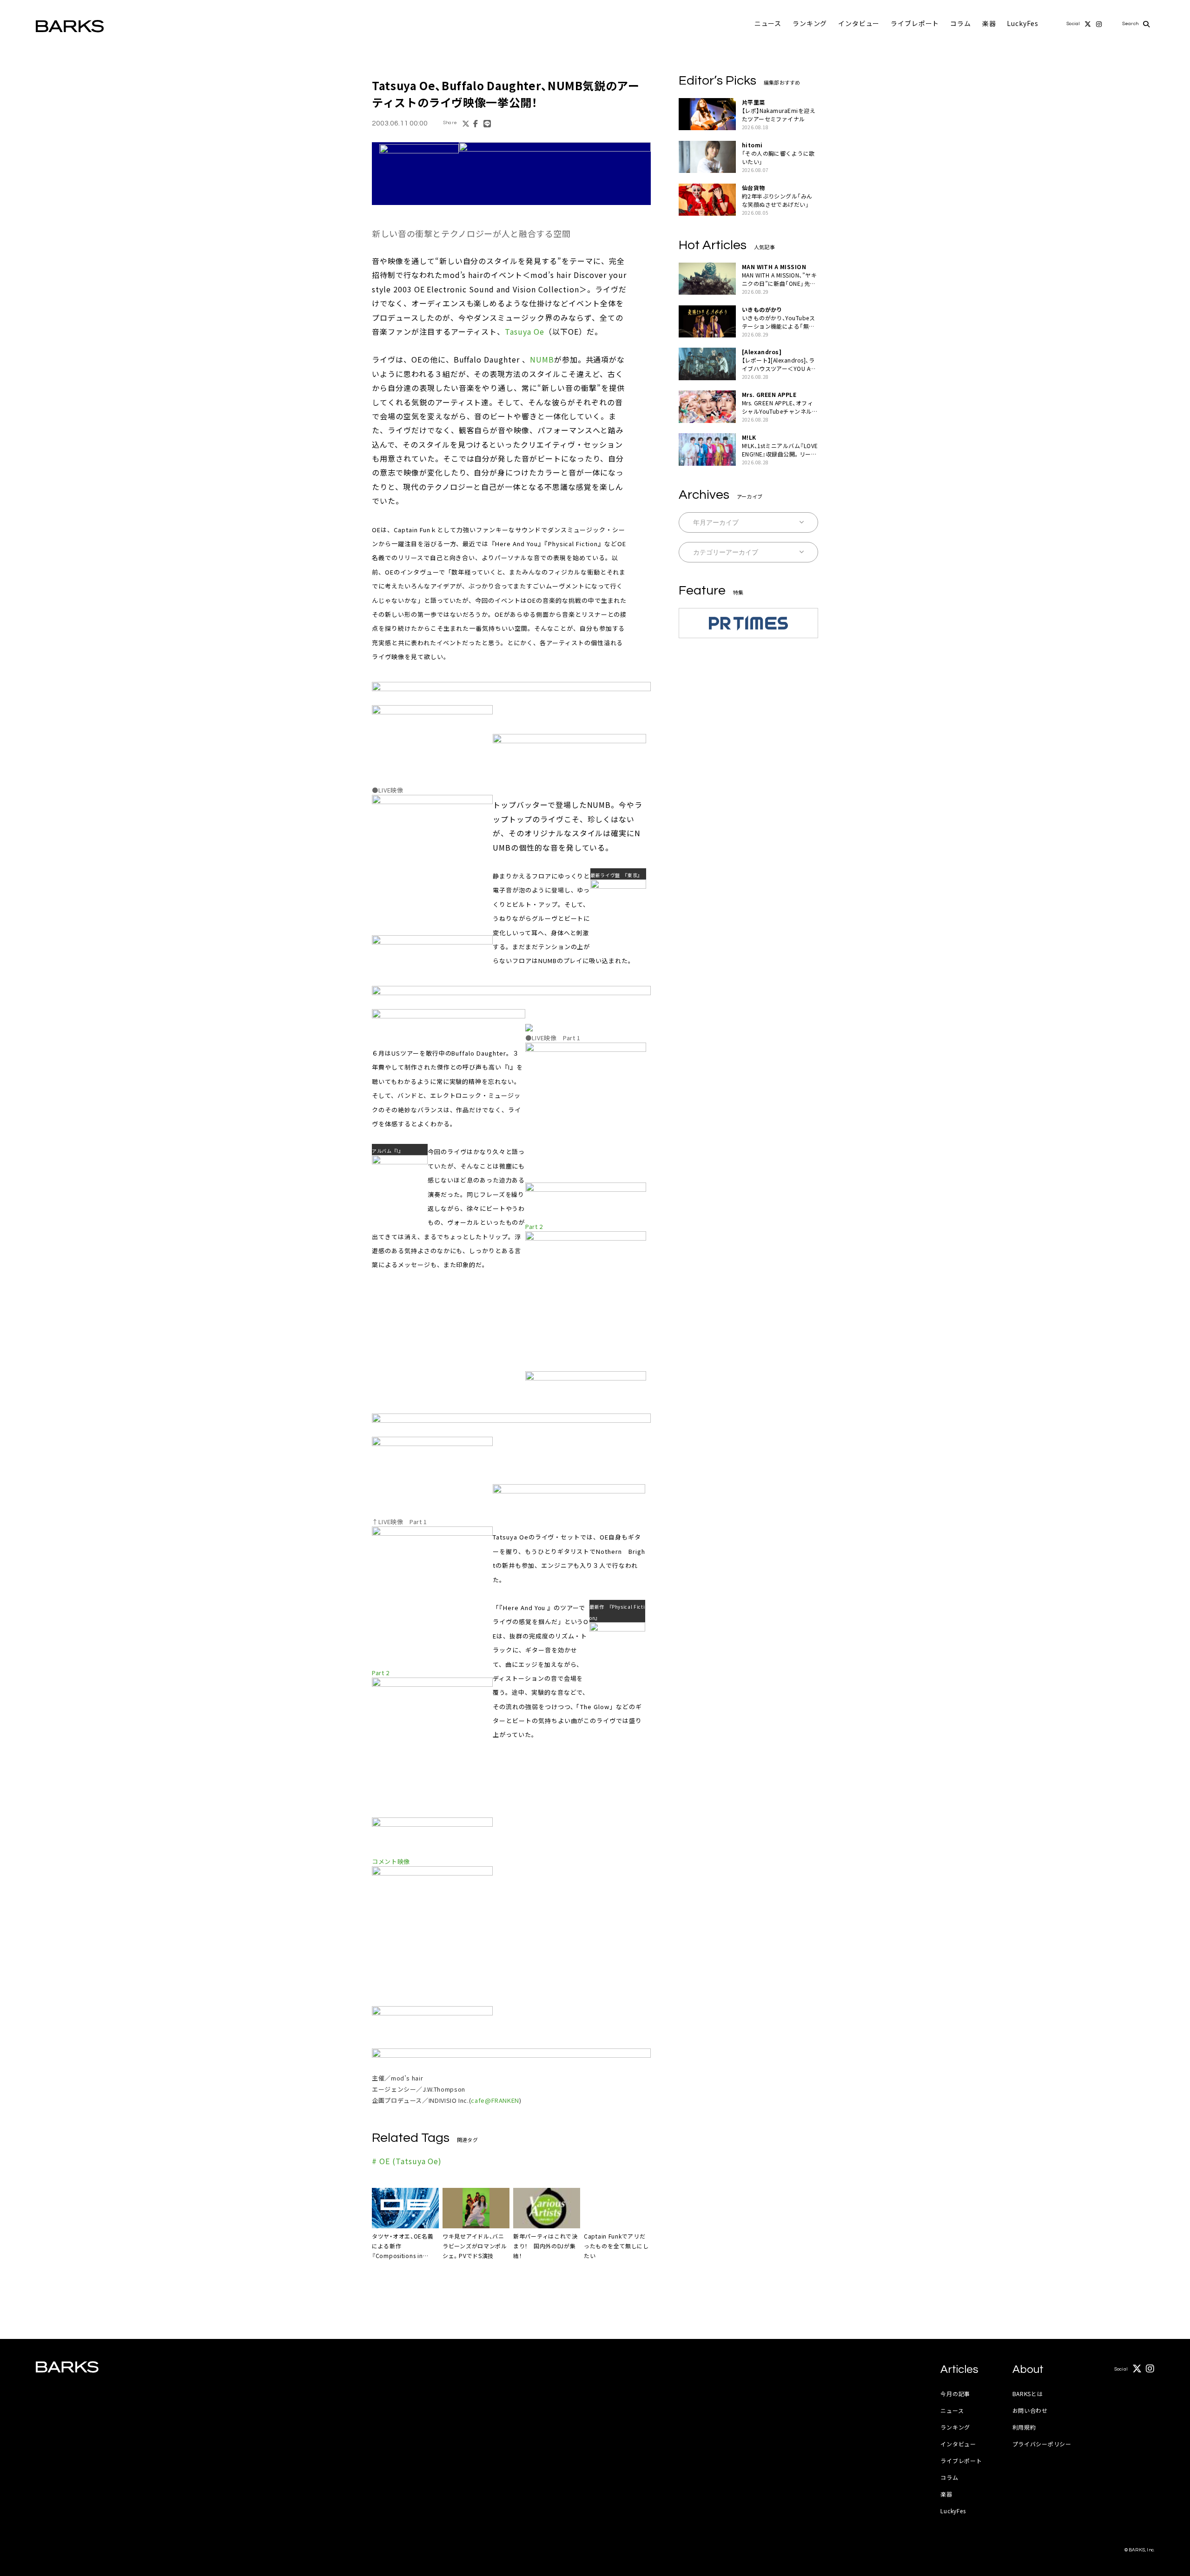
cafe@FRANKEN (495, 2100)
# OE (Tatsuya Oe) (407, 2161)
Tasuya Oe (525, 331)
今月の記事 (955, 2394)
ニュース (768, 23)
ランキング (810, 23)
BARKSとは (1028, 2394)
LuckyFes (1023, 23)
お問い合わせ (1030, 2410)
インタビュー (859, 23)
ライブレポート (915, 23)
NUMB (542, 359)
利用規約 (1024, 2427)
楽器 (989, 23)
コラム (961, 23)
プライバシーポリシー (1042, 2444)
